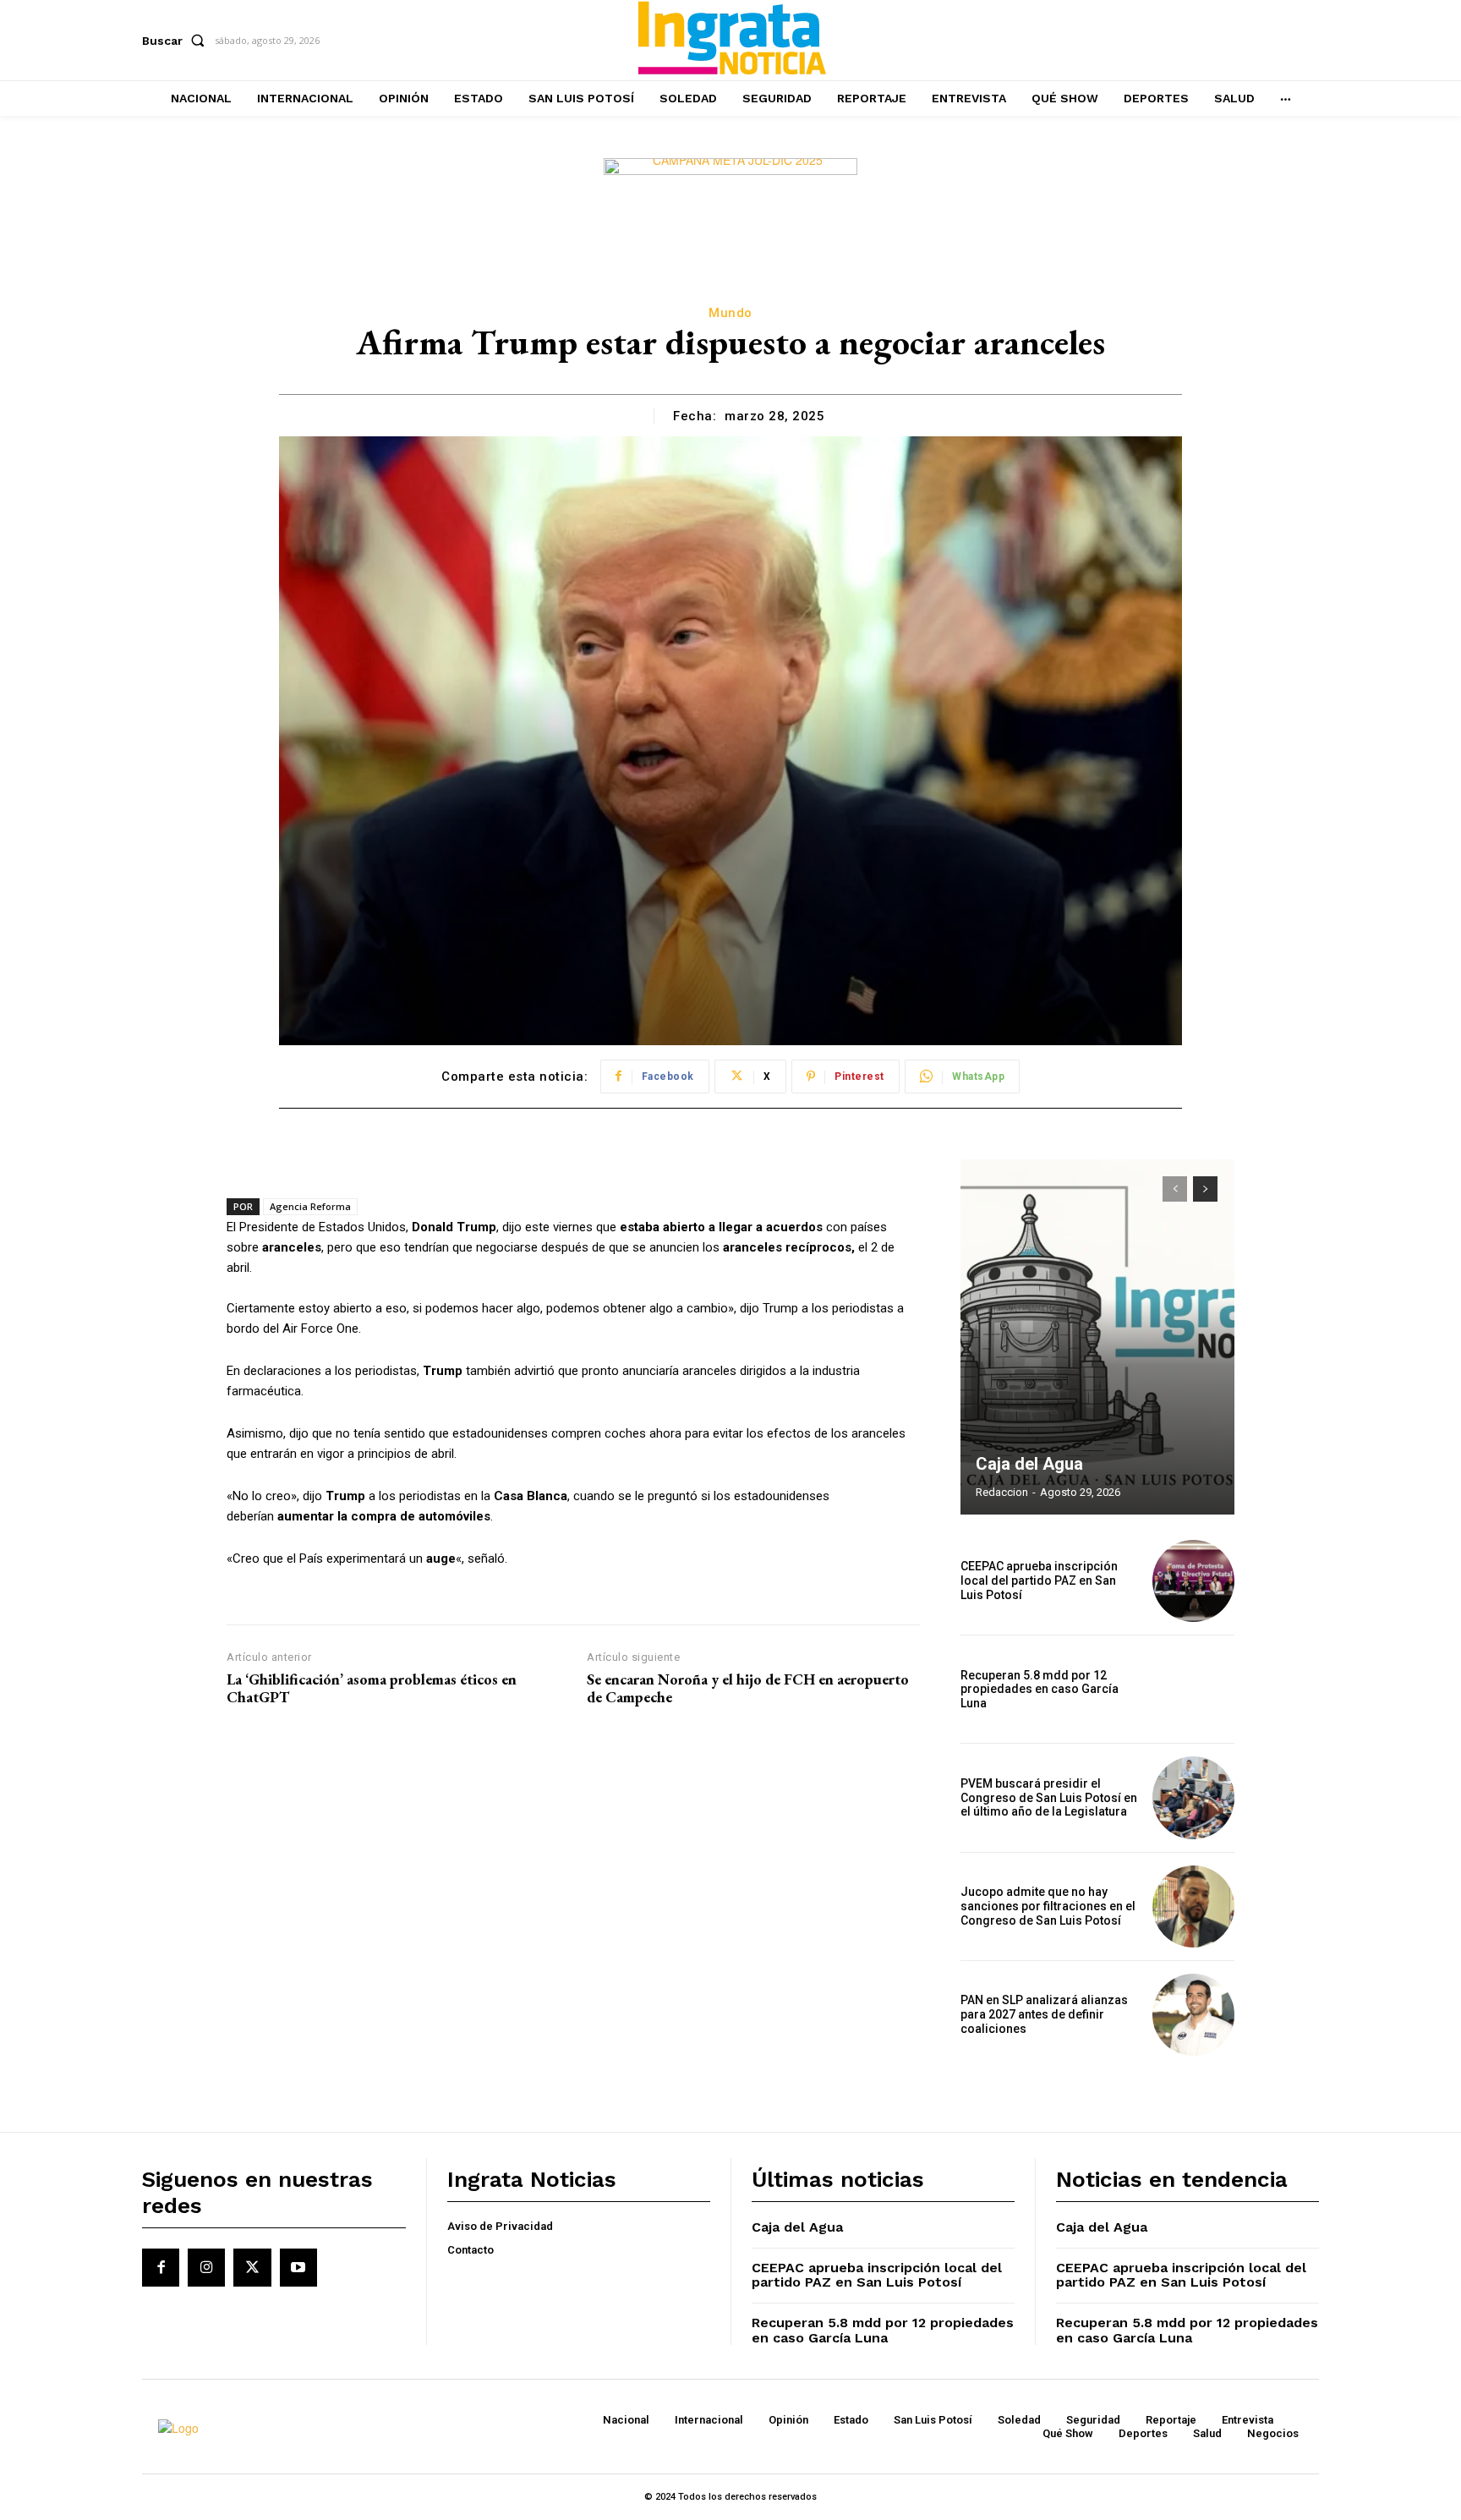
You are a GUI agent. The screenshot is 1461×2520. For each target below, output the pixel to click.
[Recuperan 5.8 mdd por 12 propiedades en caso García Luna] (1193, 1689)
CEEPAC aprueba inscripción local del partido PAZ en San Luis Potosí (1039, 1580)
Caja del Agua (1029, 1464)
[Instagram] (206, 2267)
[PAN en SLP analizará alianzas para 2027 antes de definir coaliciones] (1193, 2015)
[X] (252, 2267)
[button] (177, 41)
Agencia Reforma (310, 1206)
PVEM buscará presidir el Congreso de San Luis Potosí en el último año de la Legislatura (1049, 1798)
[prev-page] (1175, 1189)
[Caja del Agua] (1097, 1337)
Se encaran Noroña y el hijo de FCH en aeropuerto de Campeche (748, 1688)
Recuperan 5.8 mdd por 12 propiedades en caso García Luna (1040, 1690)
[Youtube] (298, 2267)
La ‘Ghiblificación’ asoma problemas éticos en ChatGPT (372, 1688)
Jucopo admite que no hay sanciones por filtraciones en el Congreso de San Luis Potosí (1048, 1906)
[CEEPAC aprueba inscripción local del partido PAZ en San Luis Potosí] (1193, 1581)
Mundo (730, 313)
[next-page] (1205, 1189)
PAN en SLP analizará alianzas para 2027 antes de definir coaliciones (1044, 2014)
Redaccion (1002, 1492)
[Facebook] (161, 2267)
